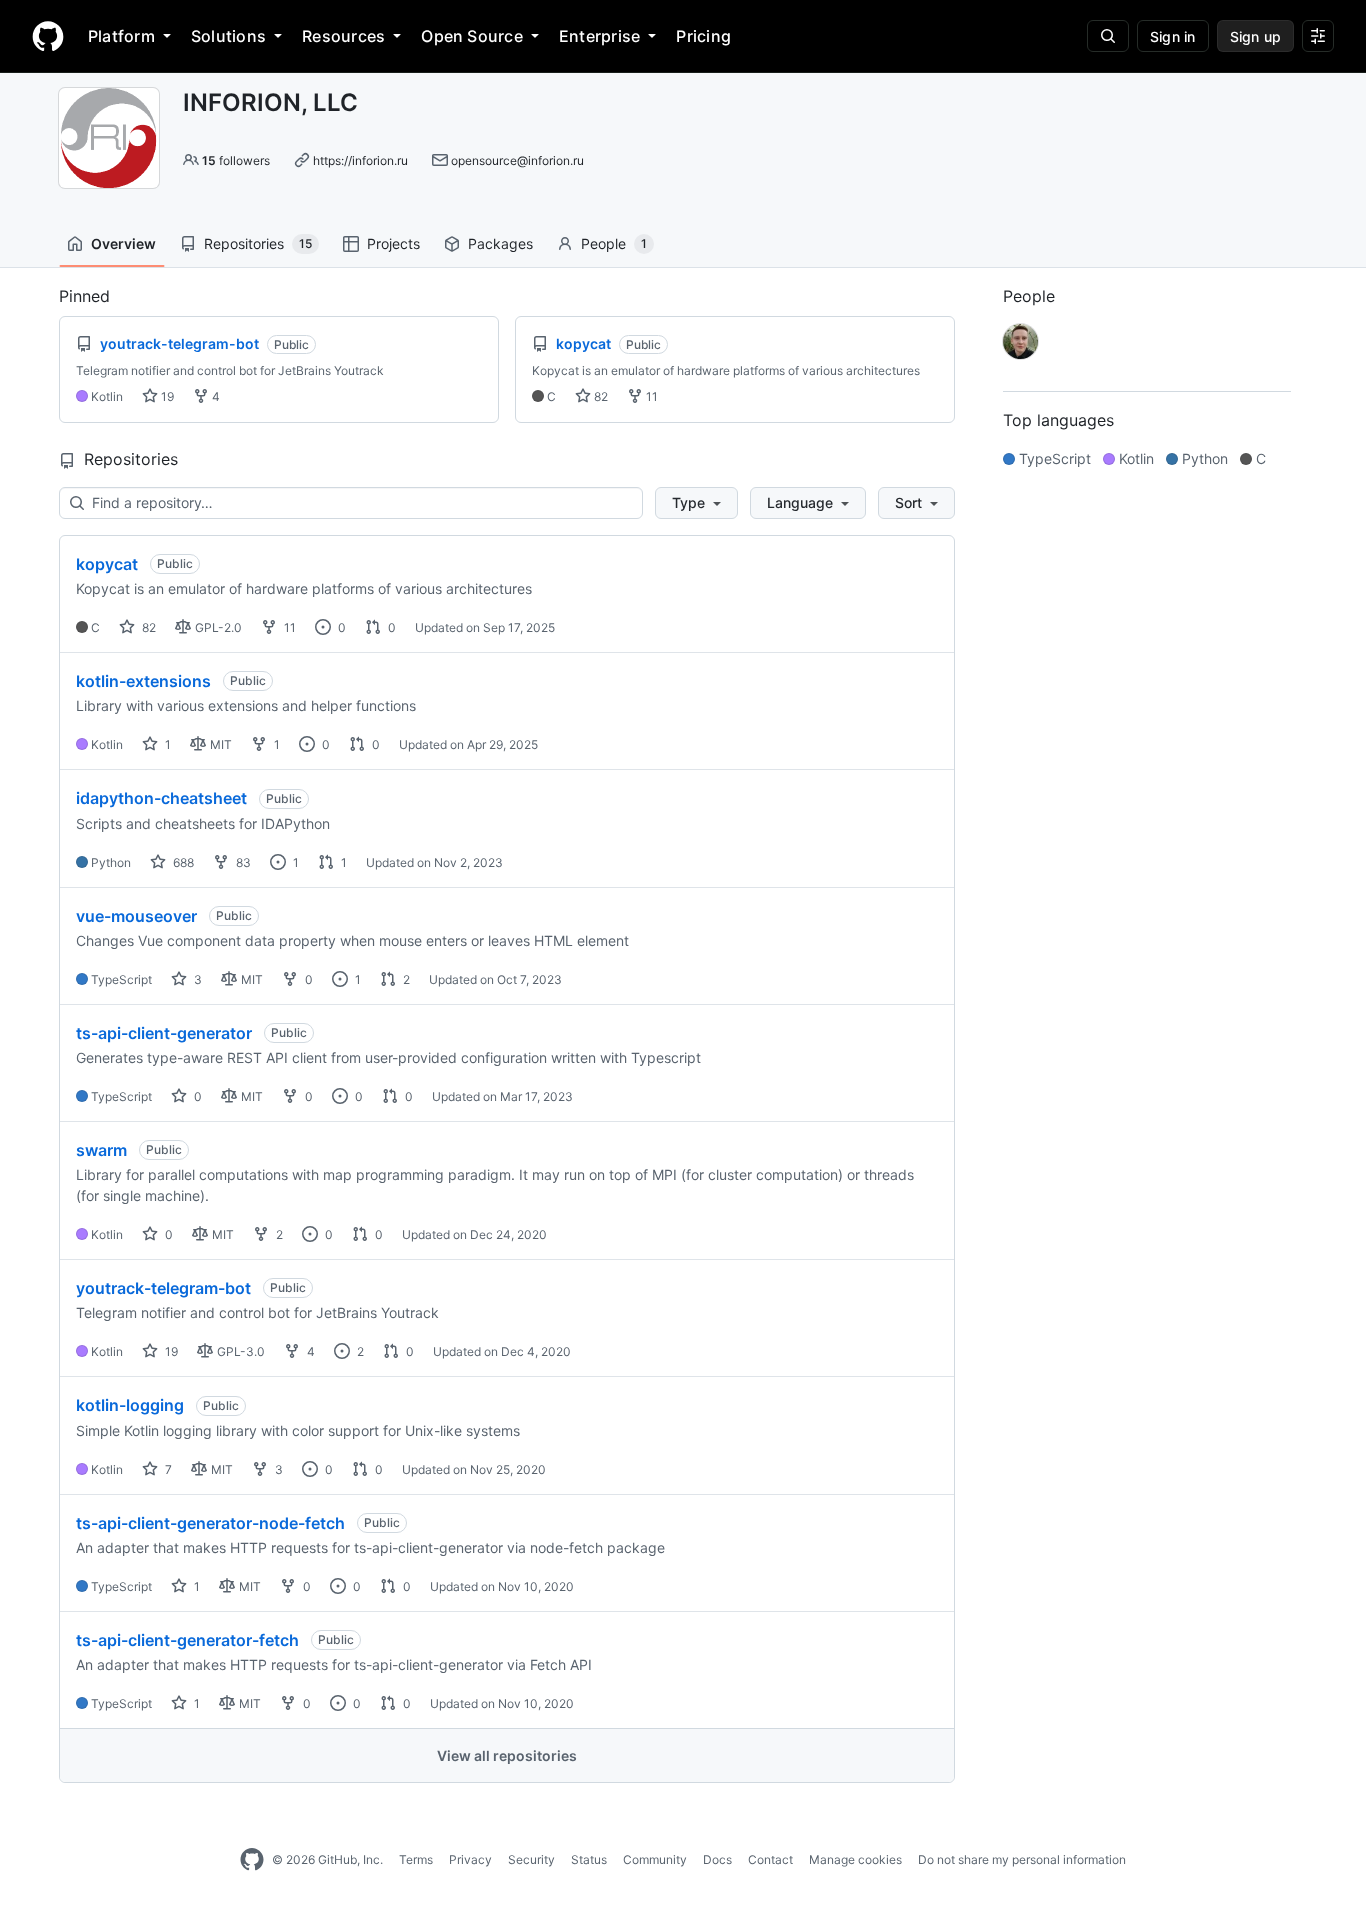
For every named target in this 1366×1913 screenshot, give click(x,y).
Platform (121, 36)
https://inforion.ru (360, 160)
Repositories (258, 243)
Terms (416, 1859)
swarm (101, 1150)
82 (599, 396)
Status (589, 1859)
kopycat (107, 564)
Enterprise (599, 36)
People (614, 243)
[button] (696, 503)
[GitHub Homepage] (252, 1860)
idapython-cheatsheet (161, 798)
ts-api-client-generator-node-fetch (210, 1523)
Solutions (228, 36)
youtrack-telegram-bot (163, 1288)
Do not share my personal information (1022, 1859)
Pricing (703, 36)
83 (242, 862)
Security (531, 1859)
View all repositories (507, 1755)
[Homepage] (48, 36)
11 (650, 396)
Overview (123, 243)
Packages (500, 243)
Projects (393, 243)
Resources (343, 36)
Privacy (470, 1859)
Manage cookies (855, 1859)
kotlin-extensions (143, 681)
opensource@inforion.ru (517, 160)
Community (655, 1859)
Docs (717, 1859)
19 (166, 396)
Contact (770, 1859)
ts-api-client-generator (164, 1033)
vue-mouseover (136, 916)
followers (236, 160)
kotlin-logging (130, 1405)
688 (182, 862)
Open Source (472, 36)
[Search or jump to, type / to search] (1108, 36)
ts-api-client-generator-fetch (187, 1640)
